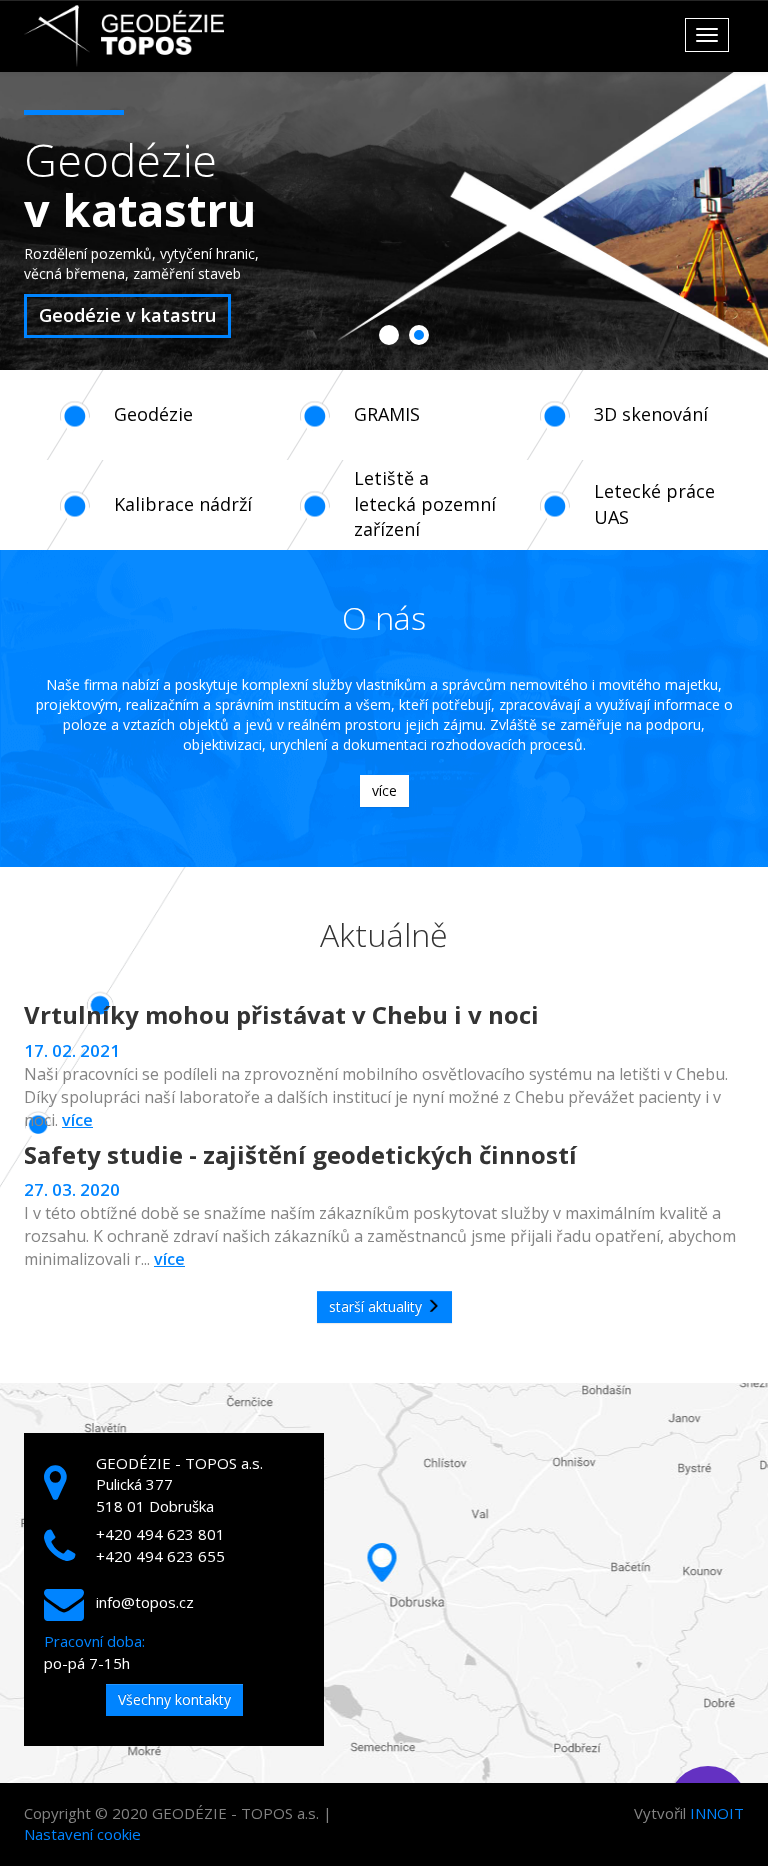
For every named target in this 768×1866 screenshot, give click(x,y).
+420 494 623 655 (160, 1556)
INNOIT (717, 1813)
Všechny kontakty (174, 1699)
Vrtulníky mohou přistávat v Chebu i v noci (281, 1014)
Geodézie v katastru (127, 315)
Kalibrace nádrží (183, 504)
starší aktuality (377, 1306)
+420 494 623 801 (160, 1534)
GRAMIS (387, 414)
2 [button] (419, 337)
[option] (384, 220)
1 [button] (389, 337)
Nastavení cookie (82, 1834)
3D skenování (651, 414)
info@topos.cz (145, 1602)
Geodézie (153, 414)
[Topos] (124, 36)
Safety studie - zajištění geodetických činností (300, 1154)
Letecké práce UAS (654, 504)
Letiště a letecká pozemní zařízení (425, 503)
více (384, 790)
